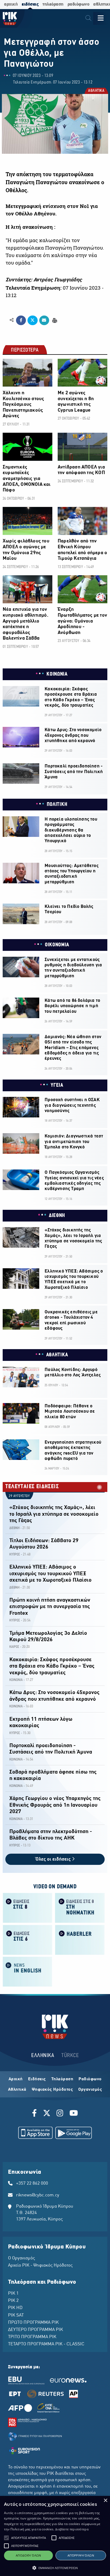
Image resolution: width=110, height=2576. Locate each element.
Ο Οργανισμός (21, 2258)
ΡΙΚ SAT (16, 2315)
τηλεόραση (53, 4)
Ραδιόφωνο (90, 2079)
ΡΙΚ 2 (13, 2301)
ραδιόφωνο (78, 4)
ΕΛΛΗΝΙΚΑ (43, 2056)
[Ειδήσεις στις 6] (27, 1939)
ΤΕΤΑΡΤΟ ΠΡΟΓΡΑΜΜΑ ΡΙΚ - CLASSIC (46, 2344)
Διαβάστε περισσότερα (72, 2529)
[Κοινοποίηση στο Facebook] (21, 320)
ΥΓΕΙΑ (57, 1085)
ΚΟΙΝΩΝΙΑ (57, 674)
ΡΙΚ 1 (13, 2294)
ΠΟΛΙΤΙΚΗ (57, 805)
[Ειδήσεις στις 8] (27, 1907)
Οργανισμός (90, 2090)
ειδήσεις (30, 4)
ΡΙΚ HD (15, 2308)
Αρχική (16, 2079)
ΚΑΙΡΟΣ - (15, 1647)
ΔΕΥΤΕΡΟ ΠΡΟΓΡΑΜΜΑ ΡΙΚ (36, 2330)
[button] (6, 2538)
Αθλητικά (17, 2090)
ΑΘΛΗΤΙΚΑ (96, 91)
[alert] (55, 2536)
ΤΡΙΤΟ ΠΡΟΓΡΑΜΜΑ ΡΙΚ (32, 2337)
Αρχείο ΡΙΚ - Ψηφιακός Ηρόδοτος (40, 2266)
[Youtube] (74, 2114)
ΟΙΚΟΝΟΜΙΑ (57, 945)
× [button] (105, 2501)
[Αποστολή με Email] (44, 320)
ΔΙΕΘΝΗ (57, 1216)
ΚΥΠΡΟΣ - (16, 1555)
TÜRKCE (70, 2056)
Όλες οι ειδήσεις (54, 1859)
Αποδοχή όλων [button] (28, 2555)
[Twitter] (47, 2114)
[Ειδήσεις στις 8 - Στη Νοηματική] (80, 1907)
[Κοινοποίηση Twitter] (32, 320)
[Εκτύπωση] (54, 320)
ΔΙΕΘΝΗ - (15, 1528)
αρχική (11, 4)
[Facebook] (35, 2114)
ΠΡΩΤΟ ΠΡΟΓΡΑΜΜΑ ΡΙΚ (33, 2323)
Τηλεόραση (62, 2079)
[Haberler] (80, 1939)
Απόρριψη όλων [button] (81, 2555)
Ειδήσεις (37, 2079)
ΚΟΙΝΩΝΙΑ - (17, 1680)
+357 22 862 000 (32, 2184)
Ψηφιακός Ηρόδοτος (52, 2090)
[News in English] (27, 1971)
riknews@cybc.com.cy (38, 2195)
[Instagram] (60, 2114)
